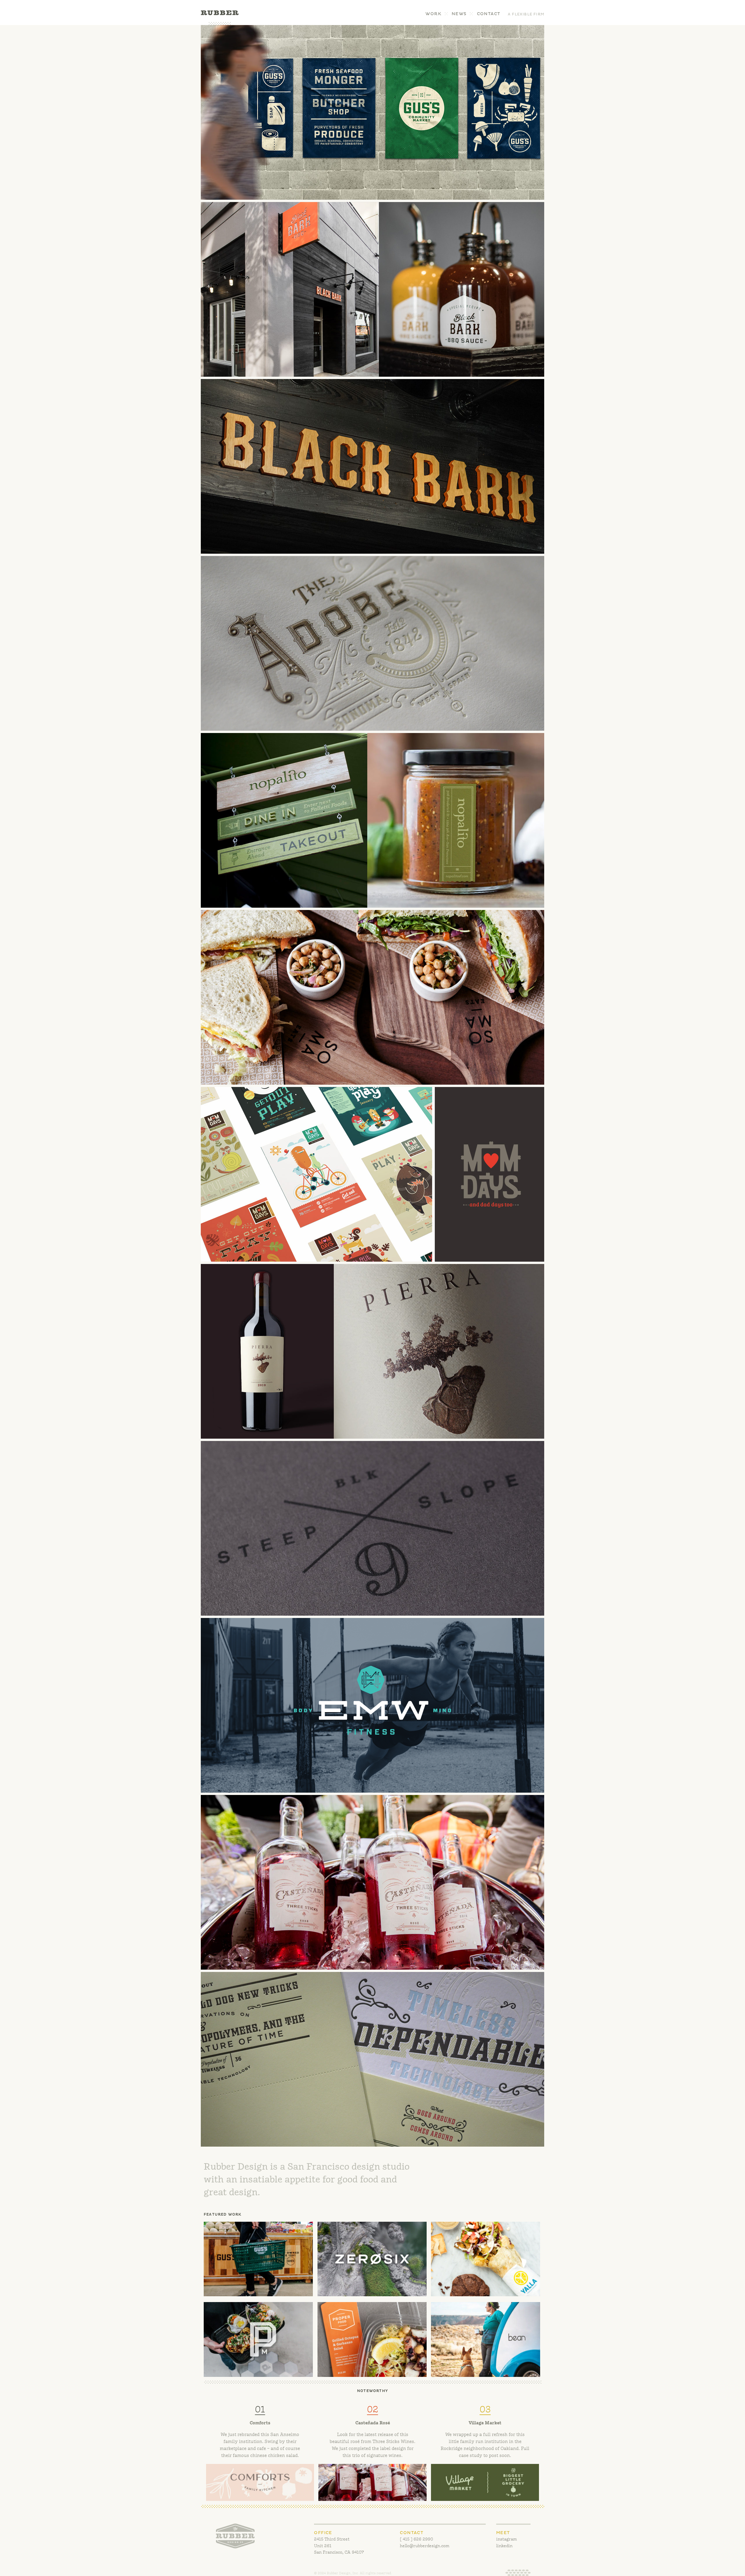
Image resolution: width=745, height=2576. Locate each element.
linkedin (504, 2546)
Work (433, 14)
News (459, 14)
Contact (489, 14)
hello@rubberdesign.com (425, 2546)
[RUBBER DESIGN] (235, 2536)
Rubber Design (220, 18)
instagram (507, 2539)
